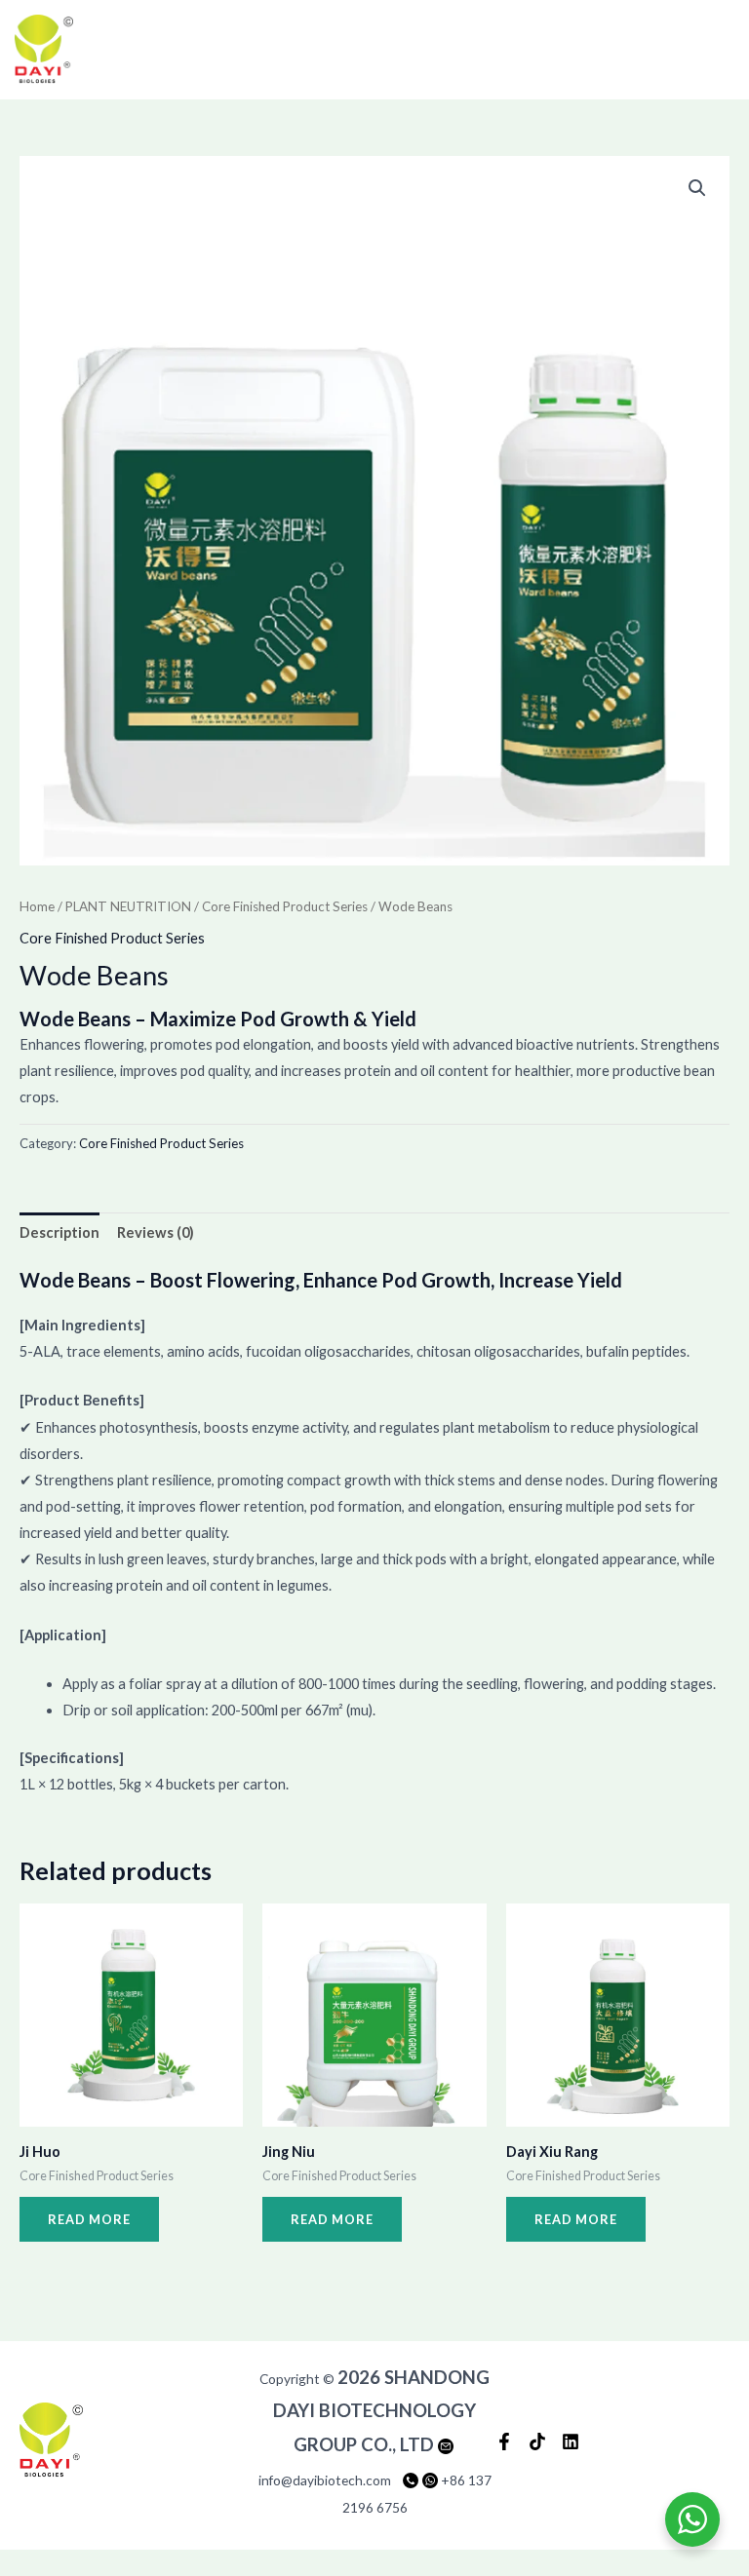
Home (37, 906)
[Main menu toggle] (707, 50)
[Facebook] (504, 2441)
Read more (89, 2219)
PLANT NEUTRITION (128, 906)
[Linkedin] (571, 2441)
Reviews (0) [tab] (156, 1232)
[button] (697, 188)
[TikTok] (537, 2441)
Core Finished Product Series (285, 906)
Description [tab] (59, 1232)
